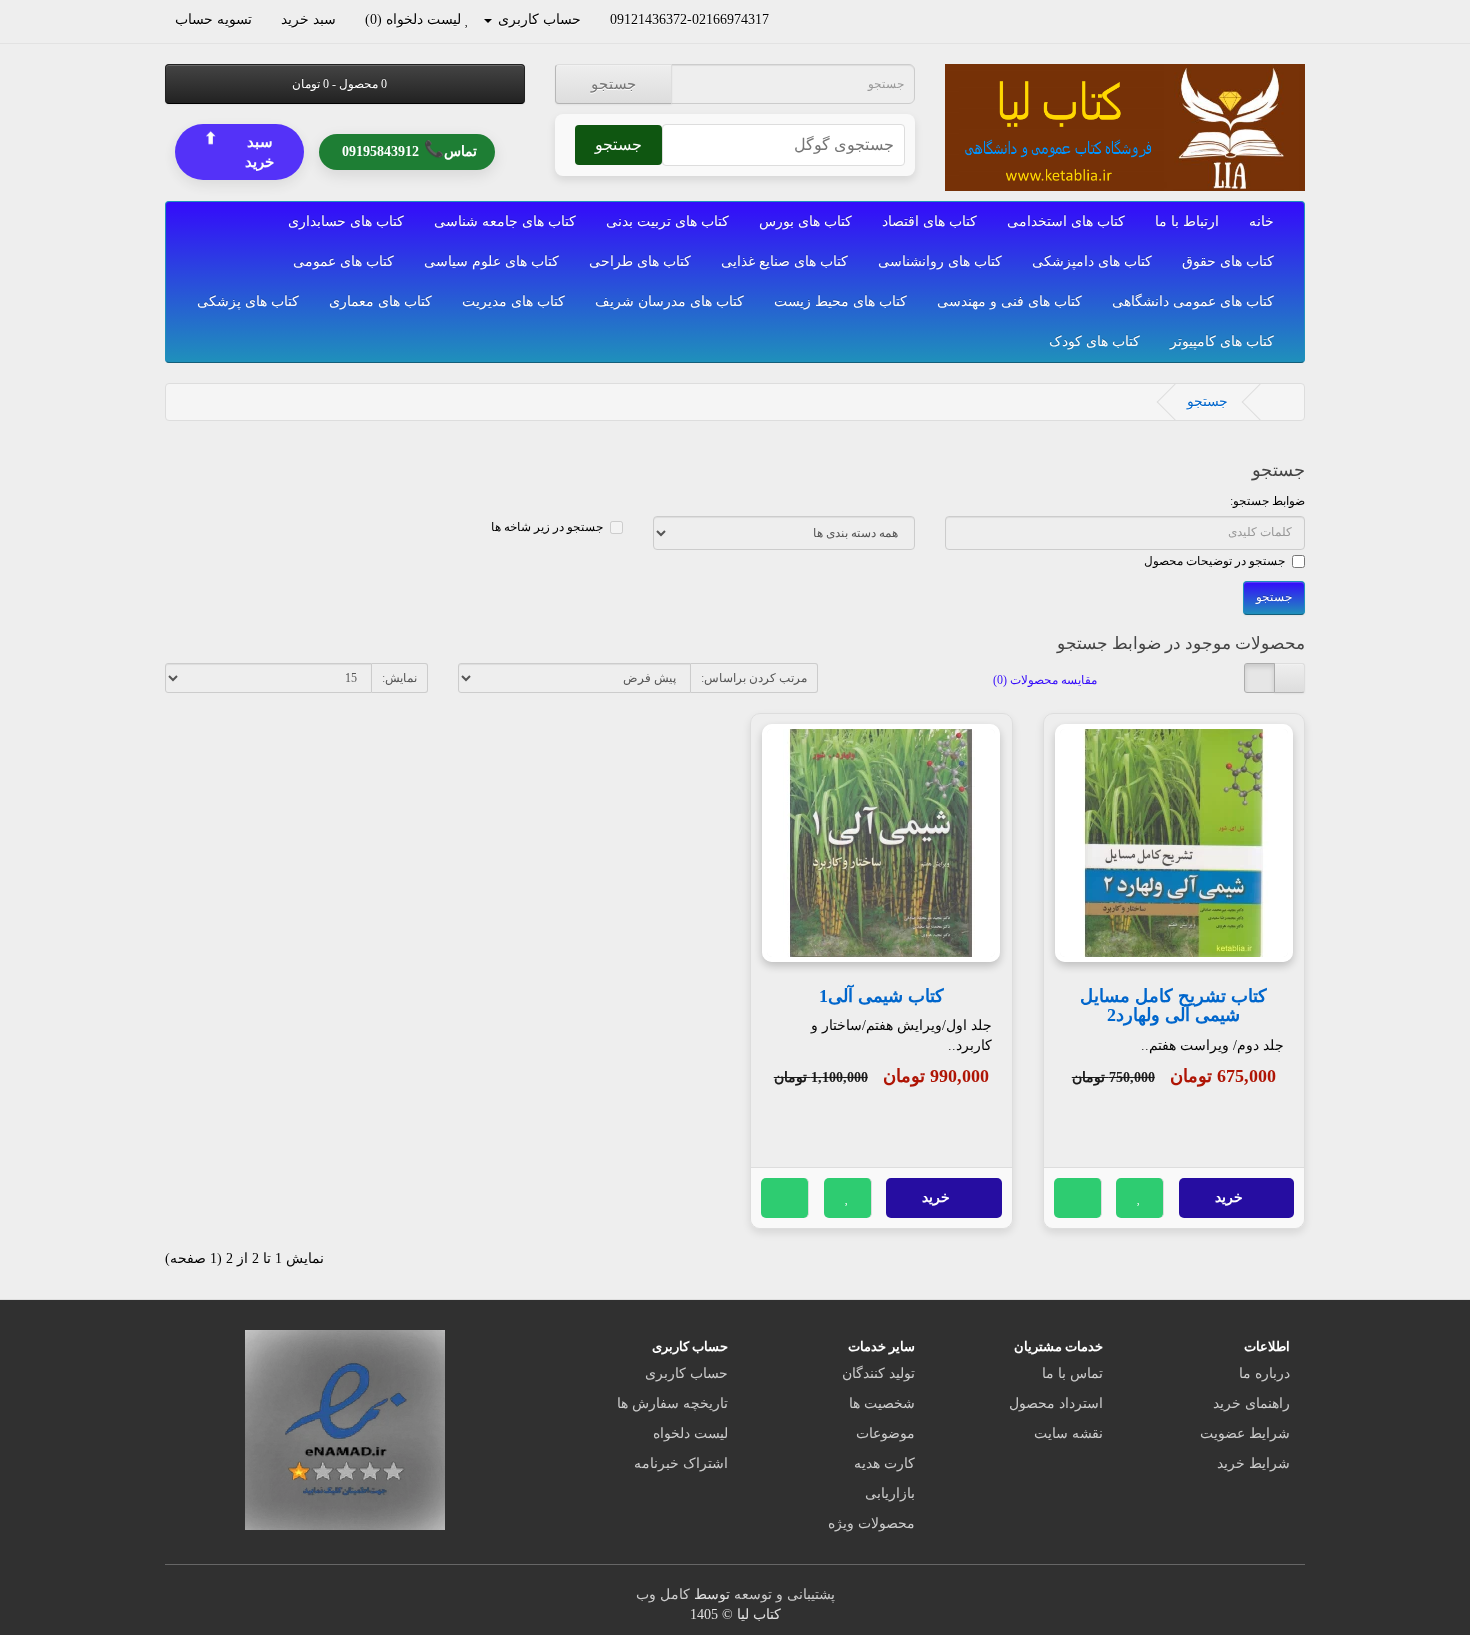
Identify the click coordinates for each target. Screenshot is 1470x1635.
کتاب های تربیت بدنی (667, 221)
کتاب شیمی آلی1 (881, 996)
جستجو (613, 84)
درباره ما (1264, 1373)
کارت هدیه (884, 1463)
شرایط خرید (1253, 1463)
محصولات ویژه (871, 1523)
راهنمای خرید (1251, 1403)
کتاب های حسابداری (346, 221)
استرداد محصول (1056, 1403)
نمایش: (399, 678)
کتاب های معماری (380, 301)
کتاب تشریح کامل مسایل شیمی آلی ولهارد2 (1173, 1006)
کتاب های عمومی (343, 261)
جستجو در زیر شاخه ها (547, 527)
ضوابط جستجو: (1267, 501)
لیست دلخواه (690, 1433)
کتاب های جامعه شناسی (505, 221)
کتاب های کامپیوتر (1222, 341)
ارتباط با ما (1187, 221)
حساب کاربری (686, 1373)
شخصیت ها (882, 1403)
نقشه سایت (1068, 1433)
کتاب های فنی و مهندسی (1009, 301)
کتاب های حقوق (1228, 261)
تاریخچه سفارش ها (672, 1403)
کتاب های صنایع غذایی (784, 261)
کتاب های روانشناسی (940, 261)
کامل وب (663, 1594)
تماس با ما (1072, 1373)
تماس (409, 149)
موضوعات (885, 1433)
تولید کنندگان (878, 1373)
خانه (1261, 221)
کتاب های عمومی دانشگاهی (1193, 301)
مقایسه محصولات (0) (1045, 680)
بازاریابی (890, 1493)
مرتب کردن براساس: (754, 678)
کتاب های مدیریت (513, 301)
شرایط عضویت (1245, 1433)
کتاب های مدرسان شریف (669, 301)
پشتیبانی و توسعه (784, 1594)
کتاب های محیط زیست (840, 301)
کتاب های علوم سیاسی (491, 261)
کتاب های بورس (805, 221)
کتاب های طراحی (640, 261)
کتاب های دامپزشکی (1092, 261)
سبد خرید (239, 150)
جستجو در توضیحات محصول (1214, 561)
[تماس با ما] (778, 19)
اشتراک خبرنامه (681, 1463)
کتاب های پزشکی (248, 301)
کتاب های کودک (1094, 341)
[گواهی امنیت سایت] (345, 1428)
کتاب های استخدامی (1066, 221)
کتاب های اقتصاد (929, 221)
